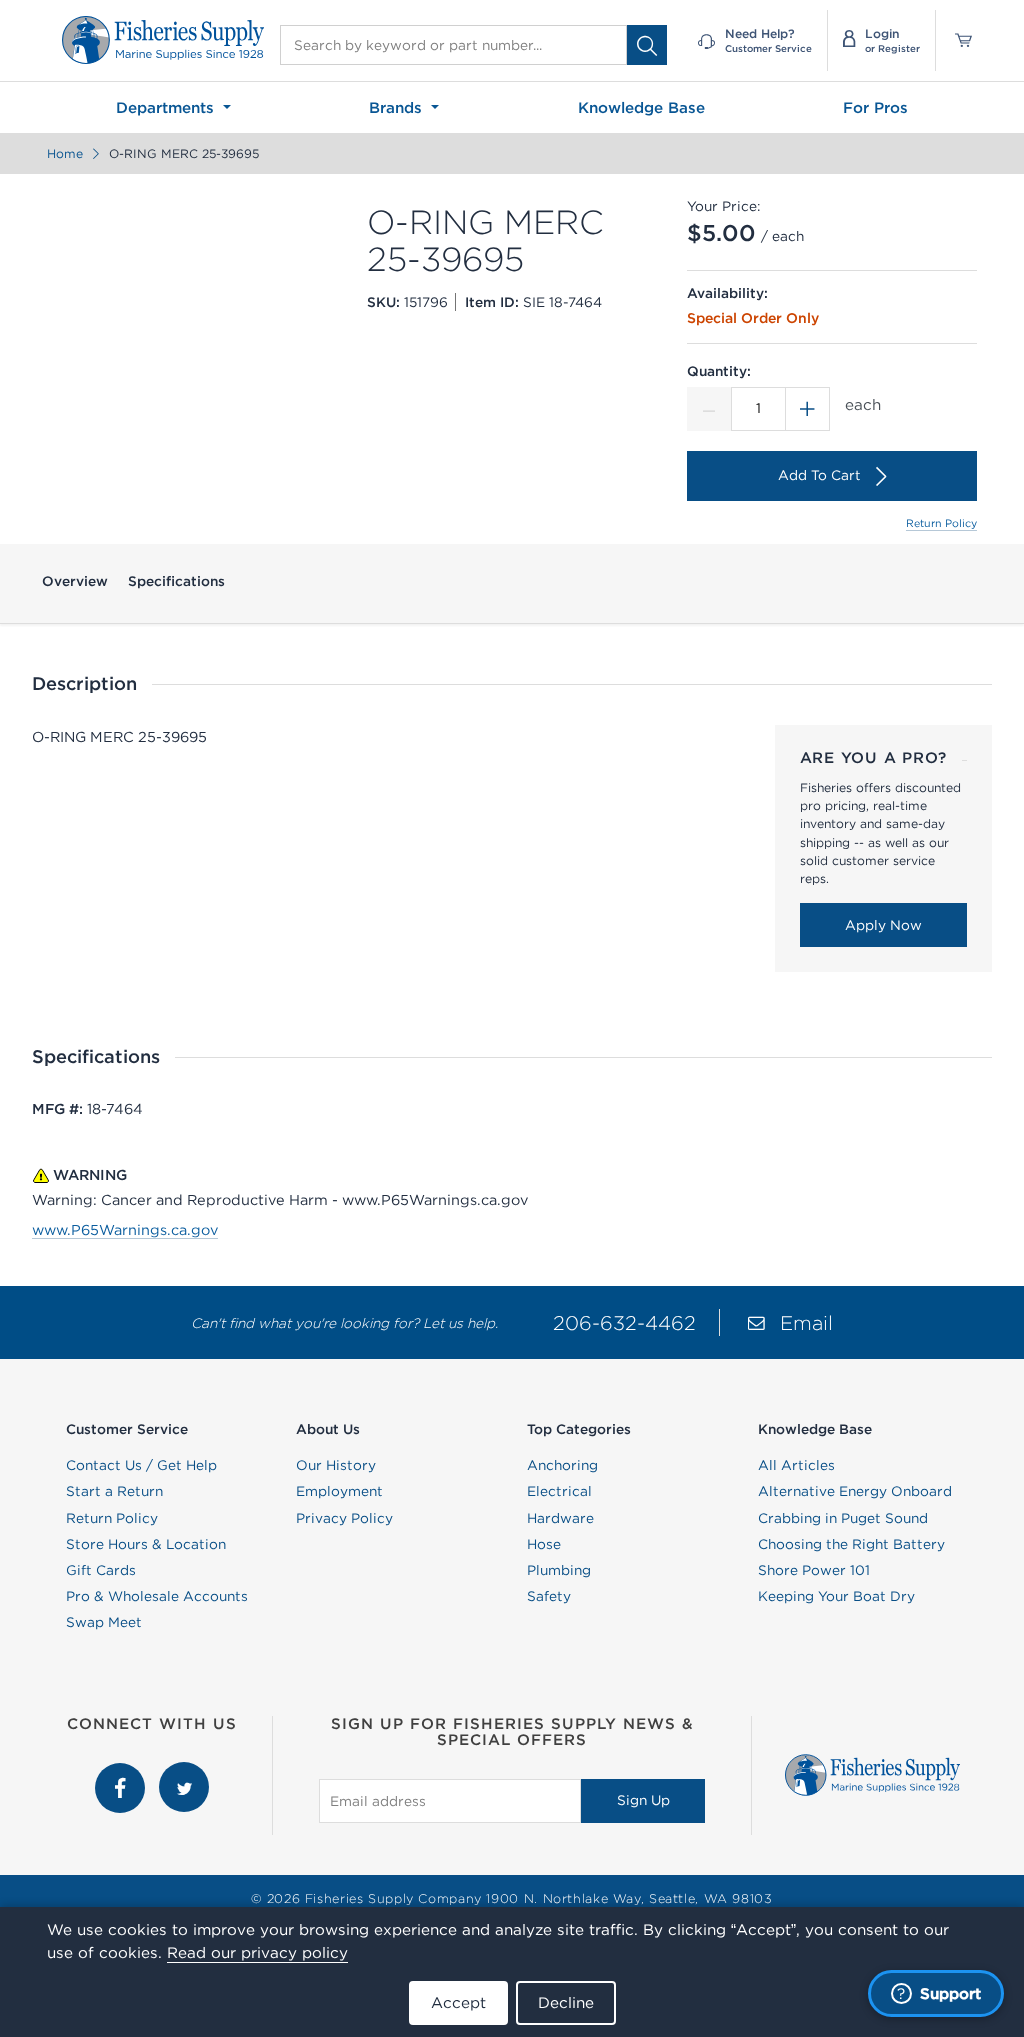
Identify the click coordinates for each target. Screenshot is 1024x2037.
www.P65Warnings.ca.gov (125, 1230)
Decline (566, 2002)
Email (806, 1322)
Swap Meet (104, 1622)
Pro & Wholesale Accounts (157, 1596)
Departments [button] (167, 107)
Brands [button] (398, 107)
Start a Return (114, 1491)
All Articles (796, 1465)
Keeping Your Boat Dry (836, 1596)
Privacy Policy (344, 1518)
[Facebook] (122, 1772)
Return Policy (941, 523)
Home (65, 153)
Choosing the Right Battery (851, 1544)
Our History (336, 1465)
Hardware (560, 1518)
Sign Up (643, 1800)
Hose (544, 1544)
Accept (458, 2002)
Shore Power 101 (814, 1570)
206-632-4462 (624, 1322)
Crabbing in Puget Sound (843, 1518)
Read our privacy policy (257, 1952)
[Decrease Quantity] (709, 409)
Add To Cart (819, 475)
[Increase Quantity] (808, 409)
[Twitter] (184, 1772)
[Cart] (956, 40)
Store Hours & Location (146, 1544)
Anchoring (562, 1465)
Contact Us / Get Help (141, 1465)
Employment (339, 1491)
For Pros (875, 107)
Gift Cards (101, 1570)
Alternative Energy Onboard (855, 1491)
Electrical (559, 1491)
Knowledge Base (641, 107)
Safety (549, 1596)
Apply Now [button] (883, 925)
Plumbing (559, 1570)
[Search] (647, 45)
